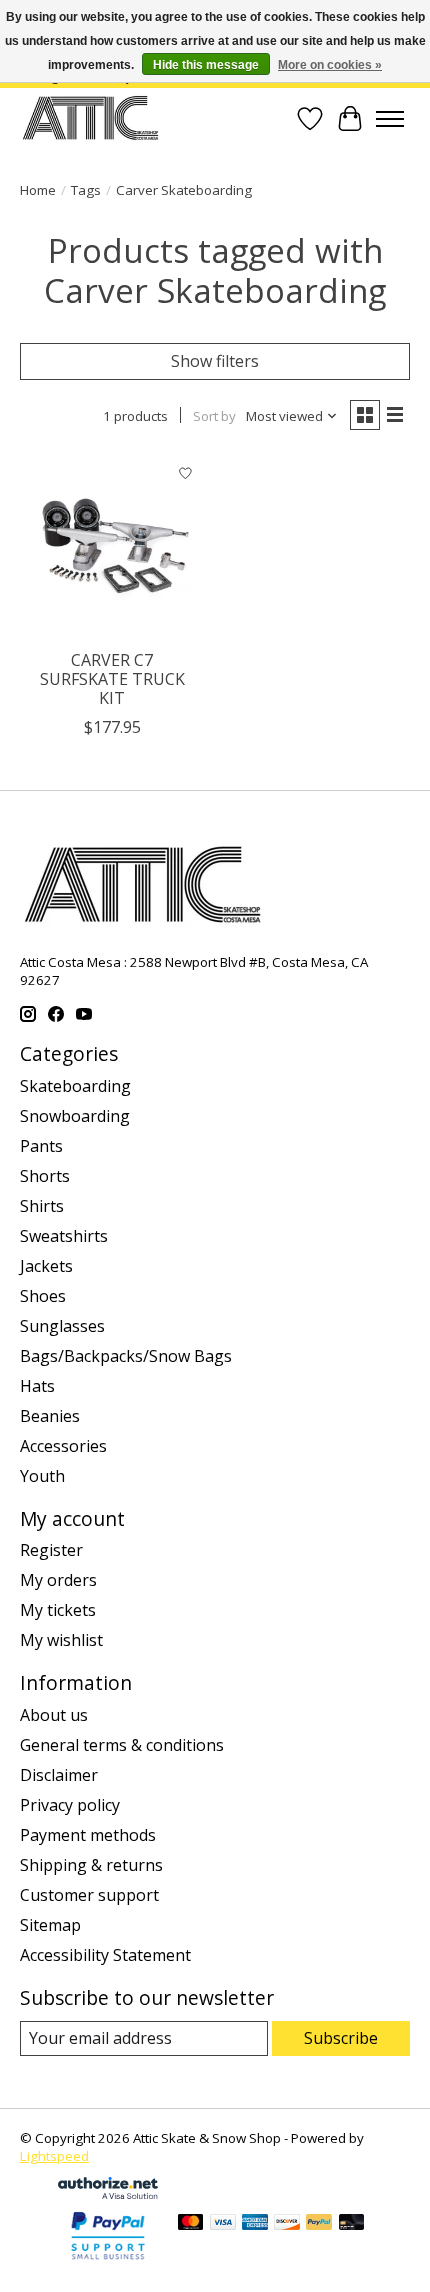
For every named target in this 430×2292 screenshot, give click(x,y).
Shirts (42, 1206)
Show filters (215, 361)
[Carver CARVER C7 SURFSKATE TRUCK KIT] (112, 546)
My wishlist (61, 1640)
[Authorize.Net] (108, 2193)
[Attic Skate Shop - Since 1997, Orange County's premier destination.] (90, 118)
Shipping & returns (91, 1865)
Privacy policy (70, 1805)
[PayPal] (319, 2224)
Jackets (46, 1266)
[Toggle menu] (390, 119)
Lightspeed (54, 2156)
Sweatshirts (64, 1236)
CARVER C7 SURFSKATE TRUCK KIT (112, 679)
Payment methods (88, 1835)
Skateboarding (75, 1086)
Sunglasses (62, 1326)
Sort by (214, 416)
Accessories (63, 1446)
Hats (37, 1386)
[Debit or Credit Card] (352, 2224)
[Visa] (223, 2224)
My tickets (58, 1610)
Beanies (50, 1416)
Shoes (43, 1296)
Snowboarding (75, 1116)
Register (51, 1550)
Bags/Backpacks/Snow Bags (126, 1356)
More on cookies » (330, 65)
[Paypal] (108, 2261)
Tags (86, 190)
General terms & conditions (122, 1745)
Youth (42, 1476)
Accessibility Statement (105, 1955)
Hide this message (206, 65)
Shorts (45, 1176)
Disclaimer (59, 1775)
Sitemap (50, 1925)
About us (54, 1715)
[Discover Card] (287, 2224)
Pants (41, 1146)
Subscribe (341, 2038)
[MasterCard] (191, 2224)
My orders (58, 1580)
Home (38, 190)
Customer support (89, 1895)
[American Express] (255, 2224)
